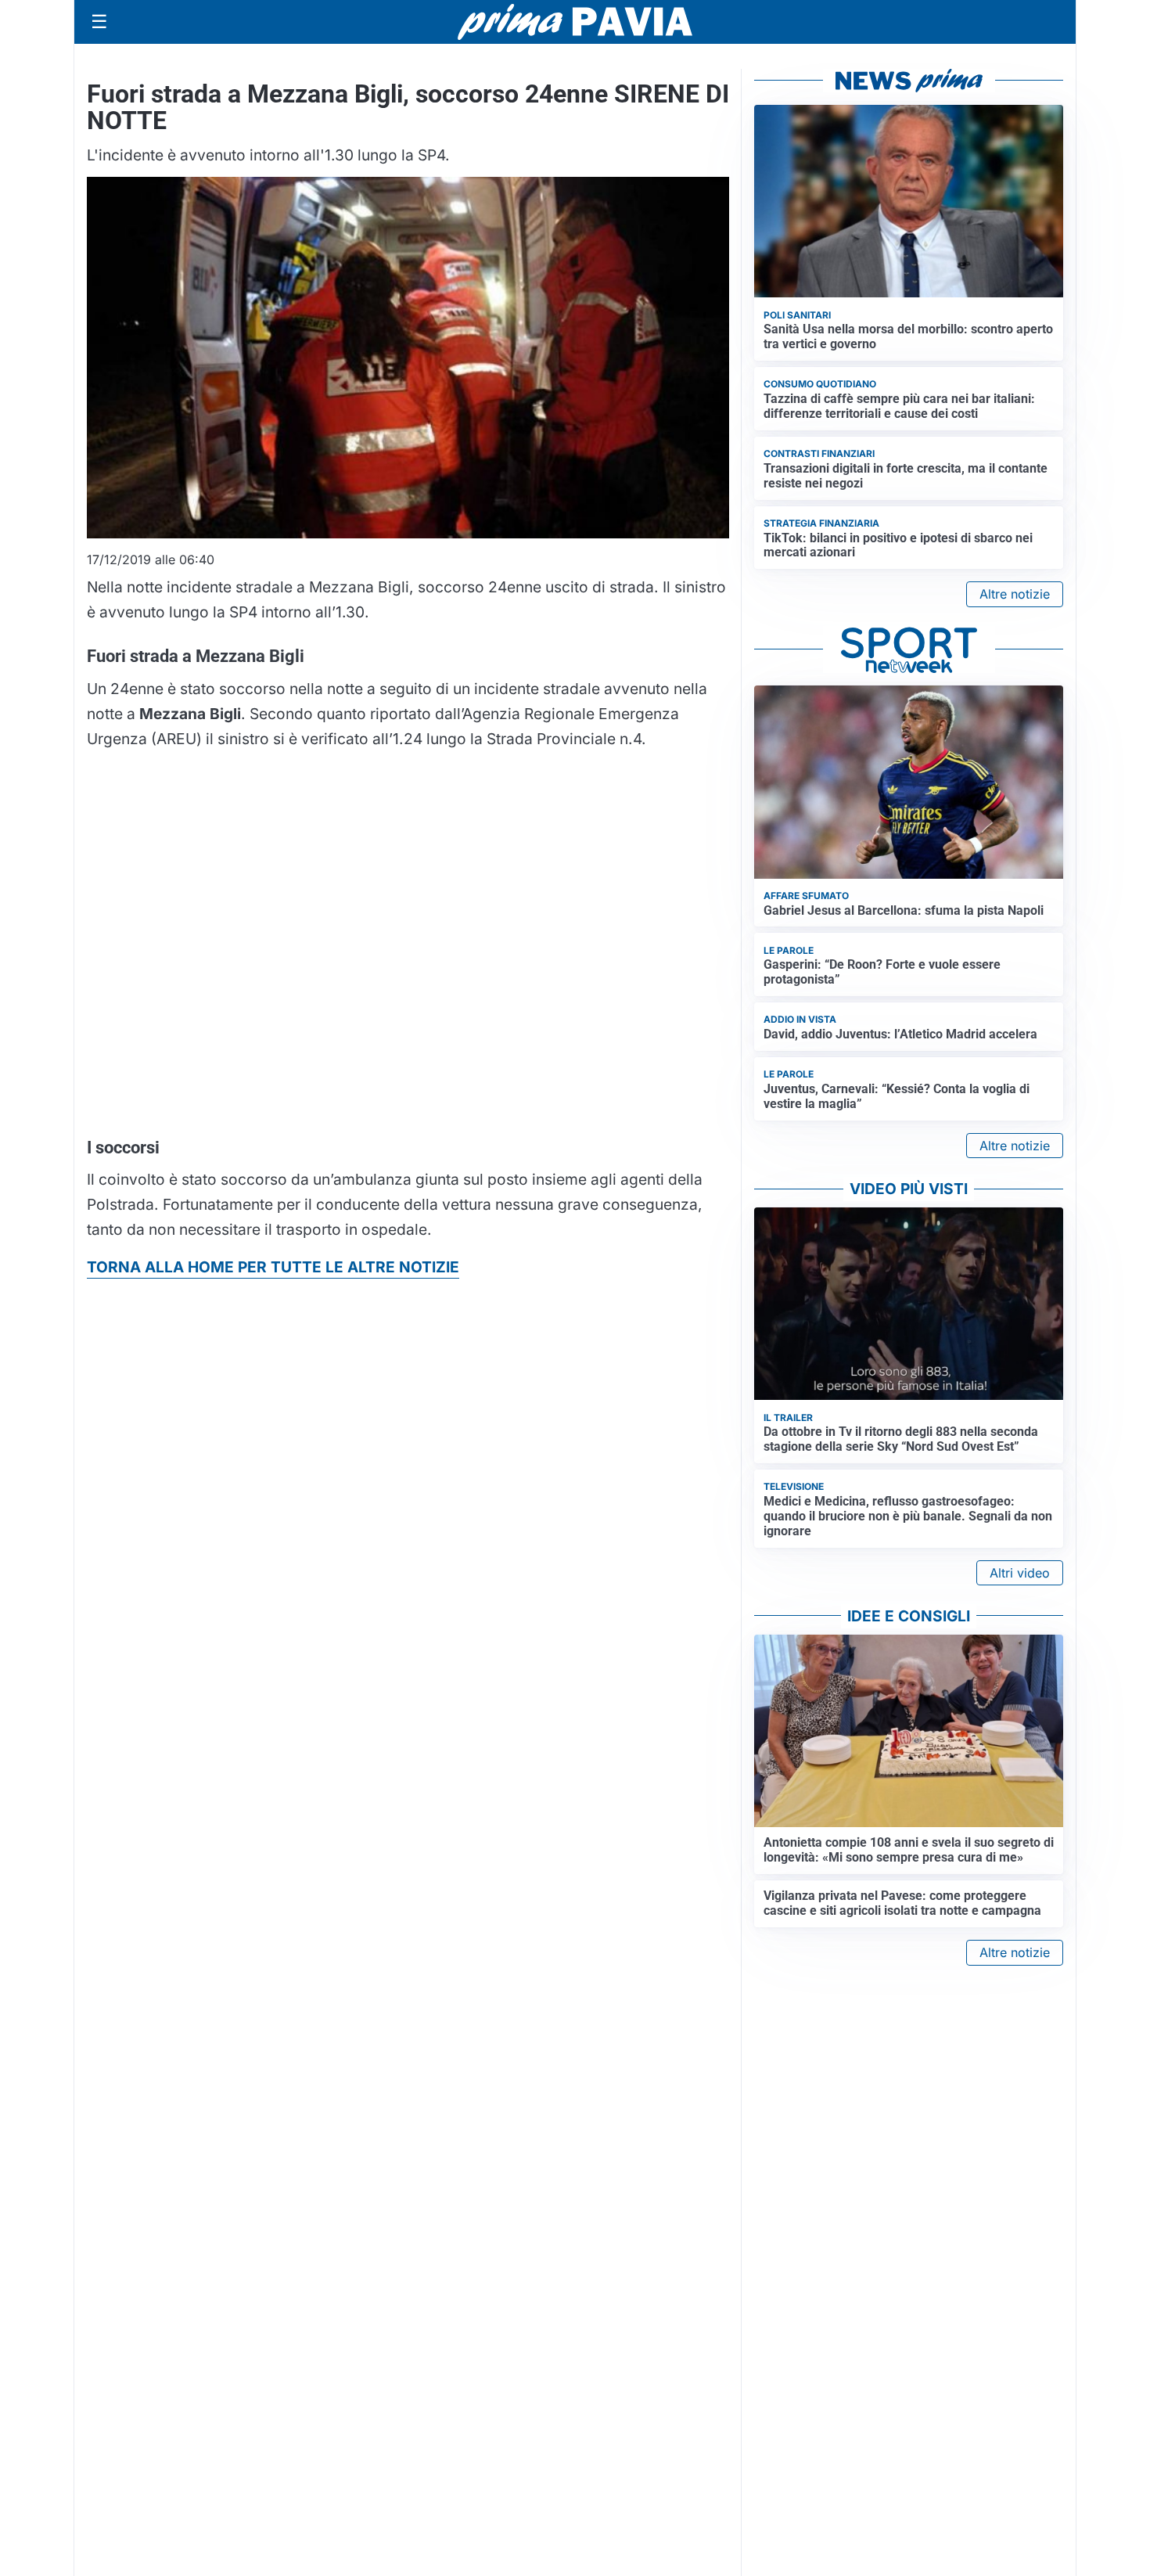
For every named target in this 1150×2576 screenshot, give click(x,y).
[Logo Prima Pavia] (575, 22)
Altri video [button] (1020, 1573)
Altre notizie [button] (1015, 594)
